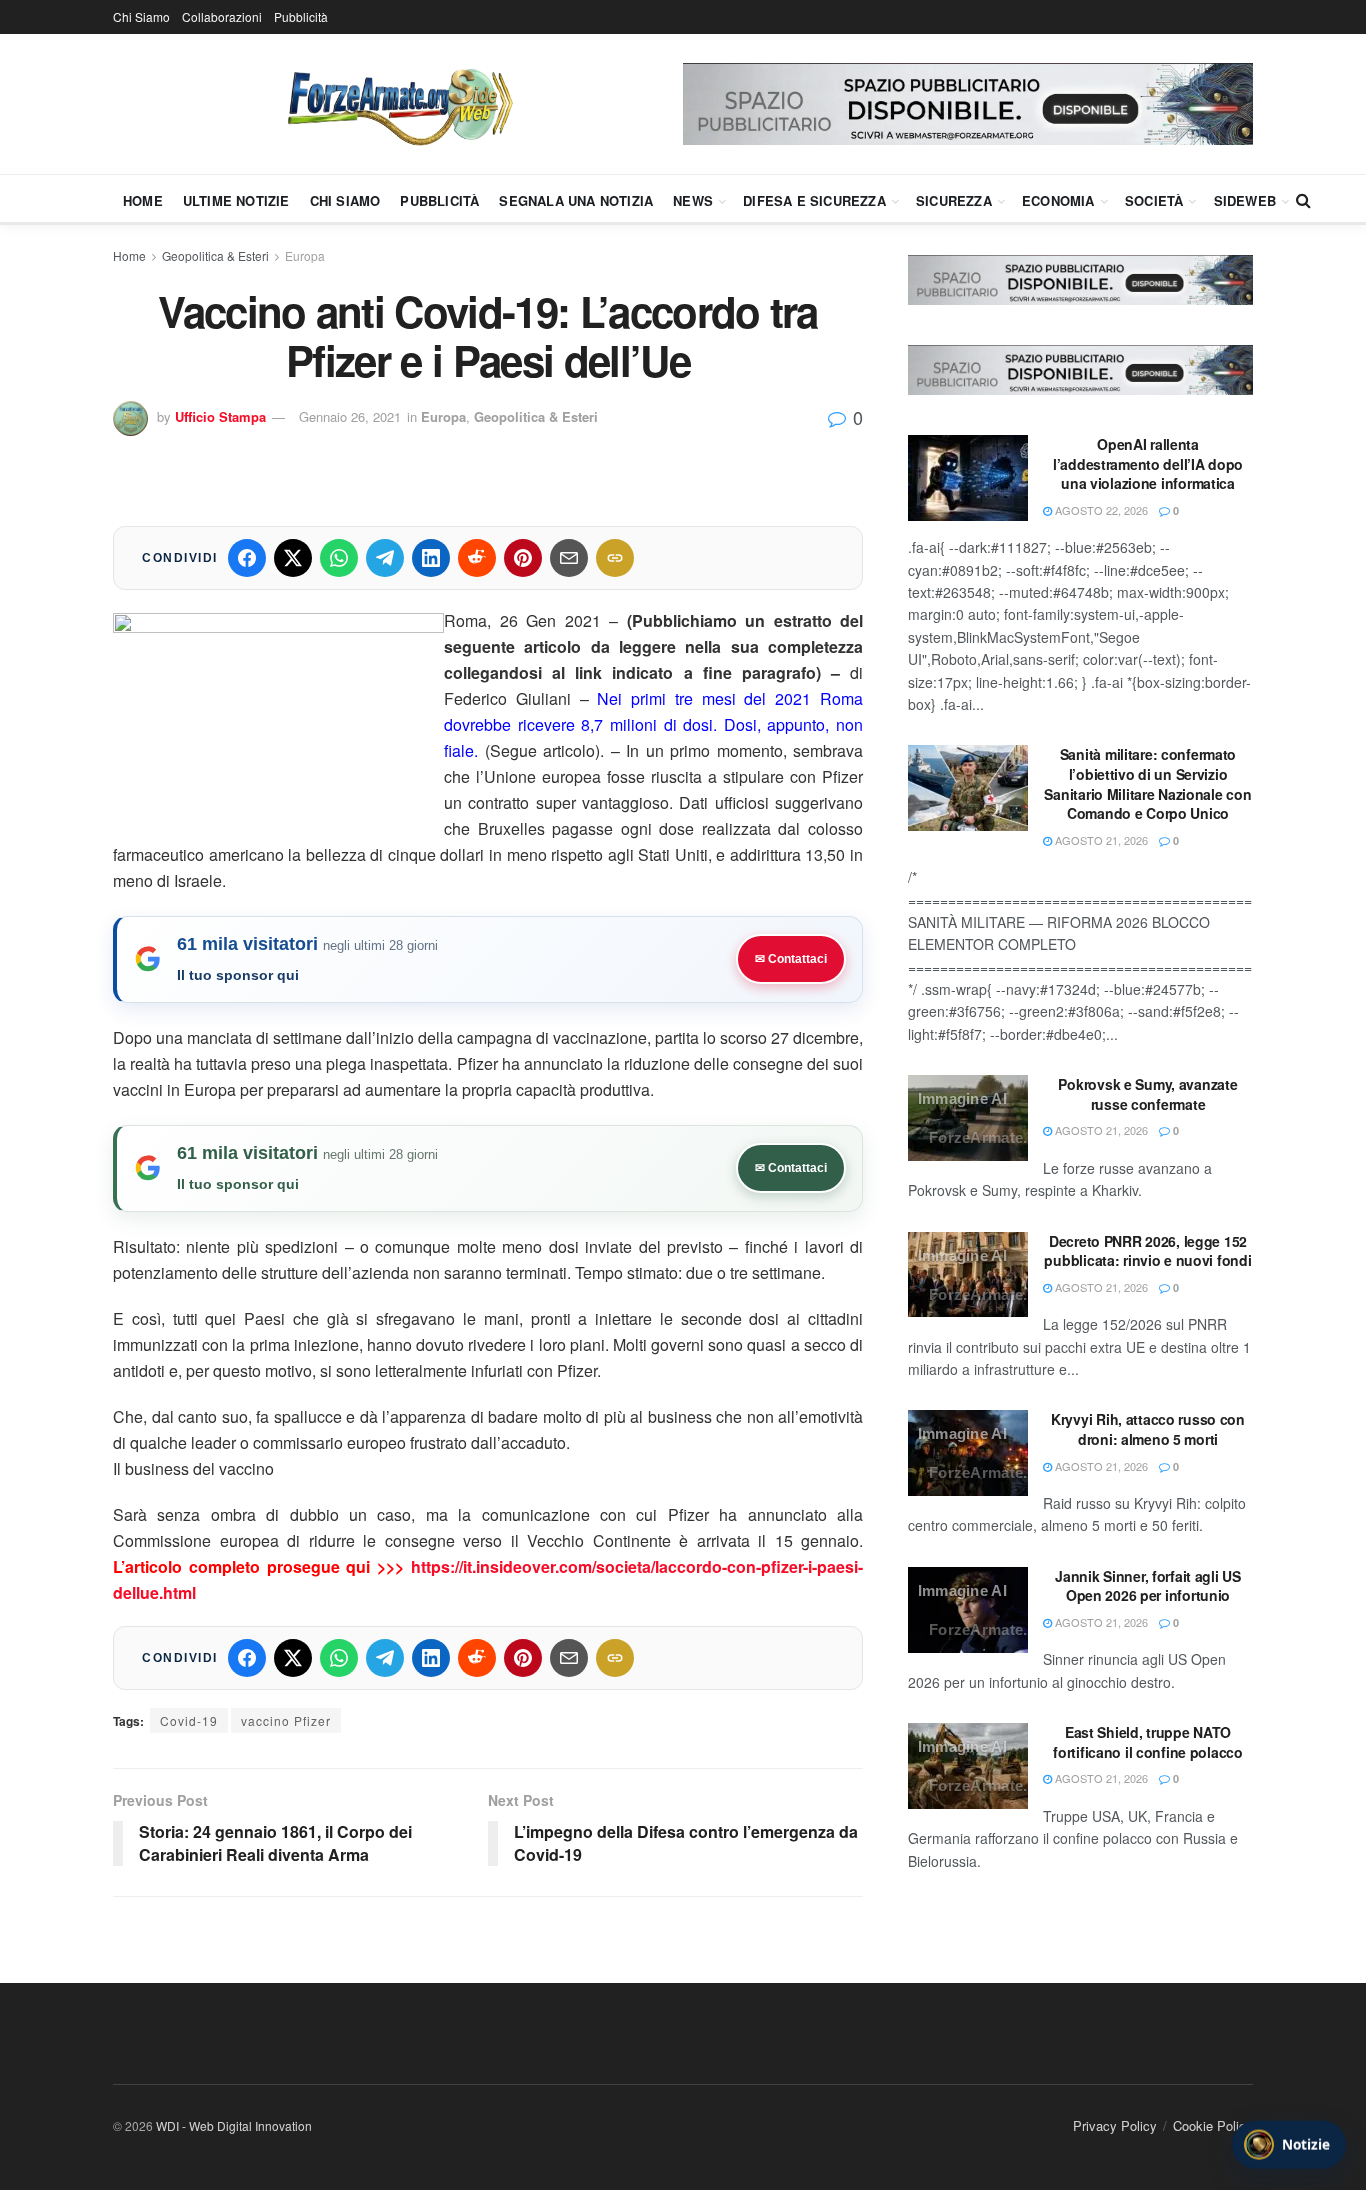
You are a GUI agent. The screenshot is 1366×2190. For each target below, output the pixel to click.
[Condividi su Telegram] (385, 558)
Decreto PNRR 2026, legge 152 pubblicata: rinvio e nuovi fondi (1147, 1251)
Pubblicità (301, 16)
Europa (305, 255)
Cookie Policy (1213, 2125)
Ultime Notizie (236, 200)
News (693, 200)
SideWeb (1245, 200)
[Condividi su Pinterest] (523, 558)
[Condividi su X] (293, 558)
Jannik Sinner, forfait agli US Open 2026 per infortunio (1148, 1586)
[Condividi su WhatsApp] (339, 558)
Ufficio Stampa (220, 416)
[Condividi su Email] (569, 558)
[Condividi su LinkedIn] (431, 558)
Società (1154, 200)
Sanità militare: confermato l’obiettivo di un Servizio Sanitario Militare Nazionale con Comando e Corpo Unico (1147, 783)
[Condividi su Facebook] (247, 558)
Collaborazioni (222, 16)
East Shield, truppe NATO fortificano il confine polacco (1148, 1742)
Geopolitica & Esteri (215, 255)
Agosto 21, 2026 (1100, 840)
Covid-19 (189, 1720)
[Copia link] (615, 558)
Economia (1058, 200)
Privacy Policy (1115, 2125)
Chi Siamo (141, 16)
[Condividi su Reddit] (477, 558)
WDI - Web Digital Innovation (234, 2125)
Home (143, 200)
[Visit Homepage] (398, 104)
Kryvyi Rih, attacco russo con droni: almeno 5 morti (1148, 1429)
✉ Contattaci (791, 959)
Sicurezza (954, 200)
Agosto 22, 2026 (1100, 510)
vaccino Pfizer (286, 1720)
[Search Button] (1303, 200)
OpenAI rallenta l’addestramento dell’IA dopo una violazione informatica (1148, 463)
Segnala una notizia (576, 200)
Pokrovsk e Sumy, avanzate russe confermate (1147, 1094)
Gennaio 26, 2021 (350, 416)
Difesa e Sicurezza (814, 200)
